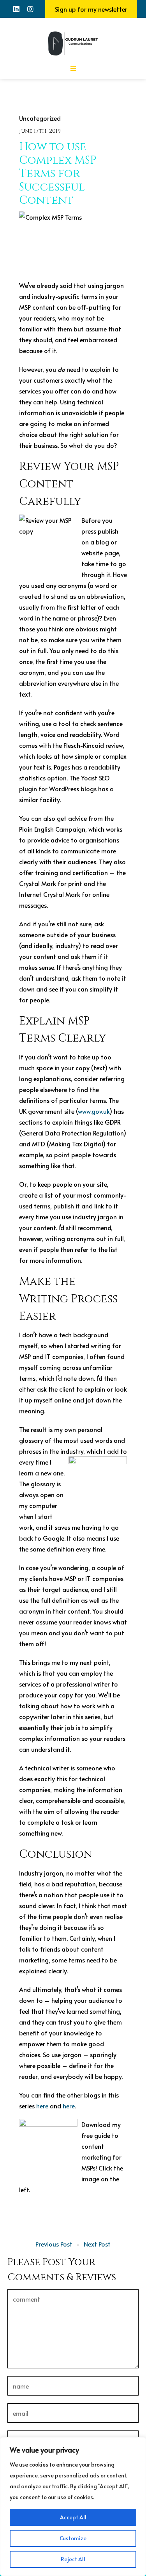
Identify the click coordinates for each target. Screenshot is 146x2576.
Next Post (97, 2244)
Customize (73, 2538)
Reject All (73, 2559)
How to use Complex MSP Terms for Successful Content (58, 174)
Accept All (73, 2517)
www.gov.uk (94, 1111)
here (42, 2106)
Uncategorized (40, 118)
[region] (73, 2507)
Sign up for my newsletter (91, 9)
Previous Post (54, 2244)
